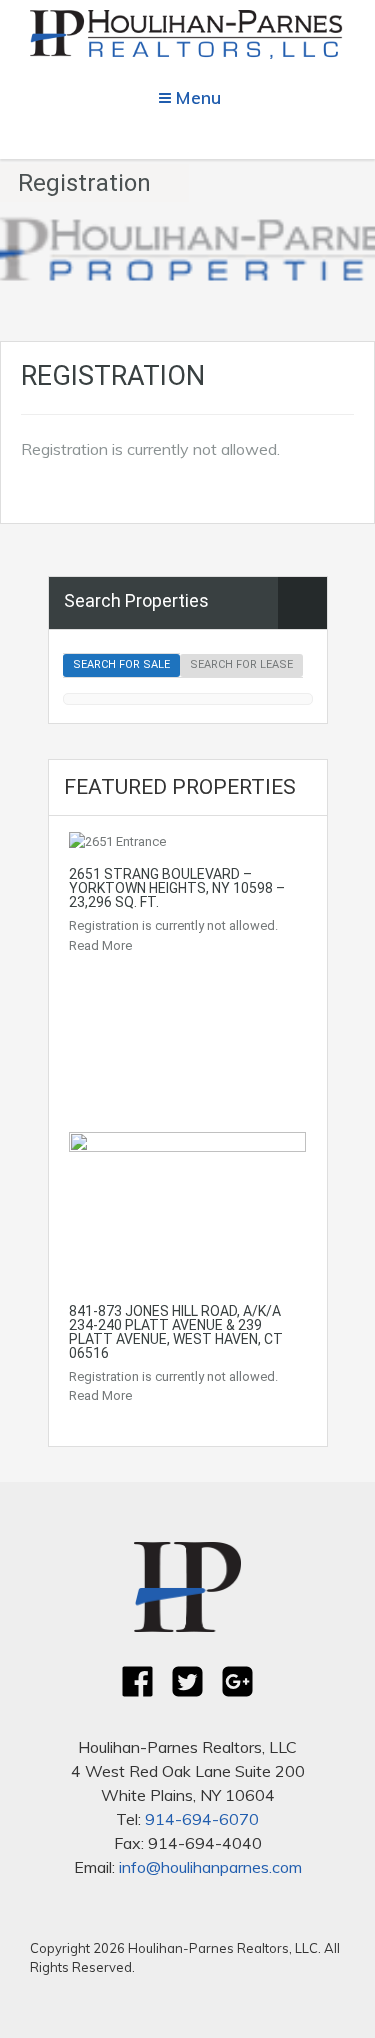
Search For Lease (241, 664)
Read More (100, 945)
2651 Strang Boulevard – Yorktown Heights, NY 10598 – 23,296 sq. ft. (177, 888)
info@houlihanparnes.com (210, 1867)
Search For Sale (121, 664)
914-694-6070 (202, 1819)
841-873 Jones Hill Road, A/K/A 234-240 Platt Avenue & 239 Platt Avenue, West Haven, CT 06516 (176, 1332)
